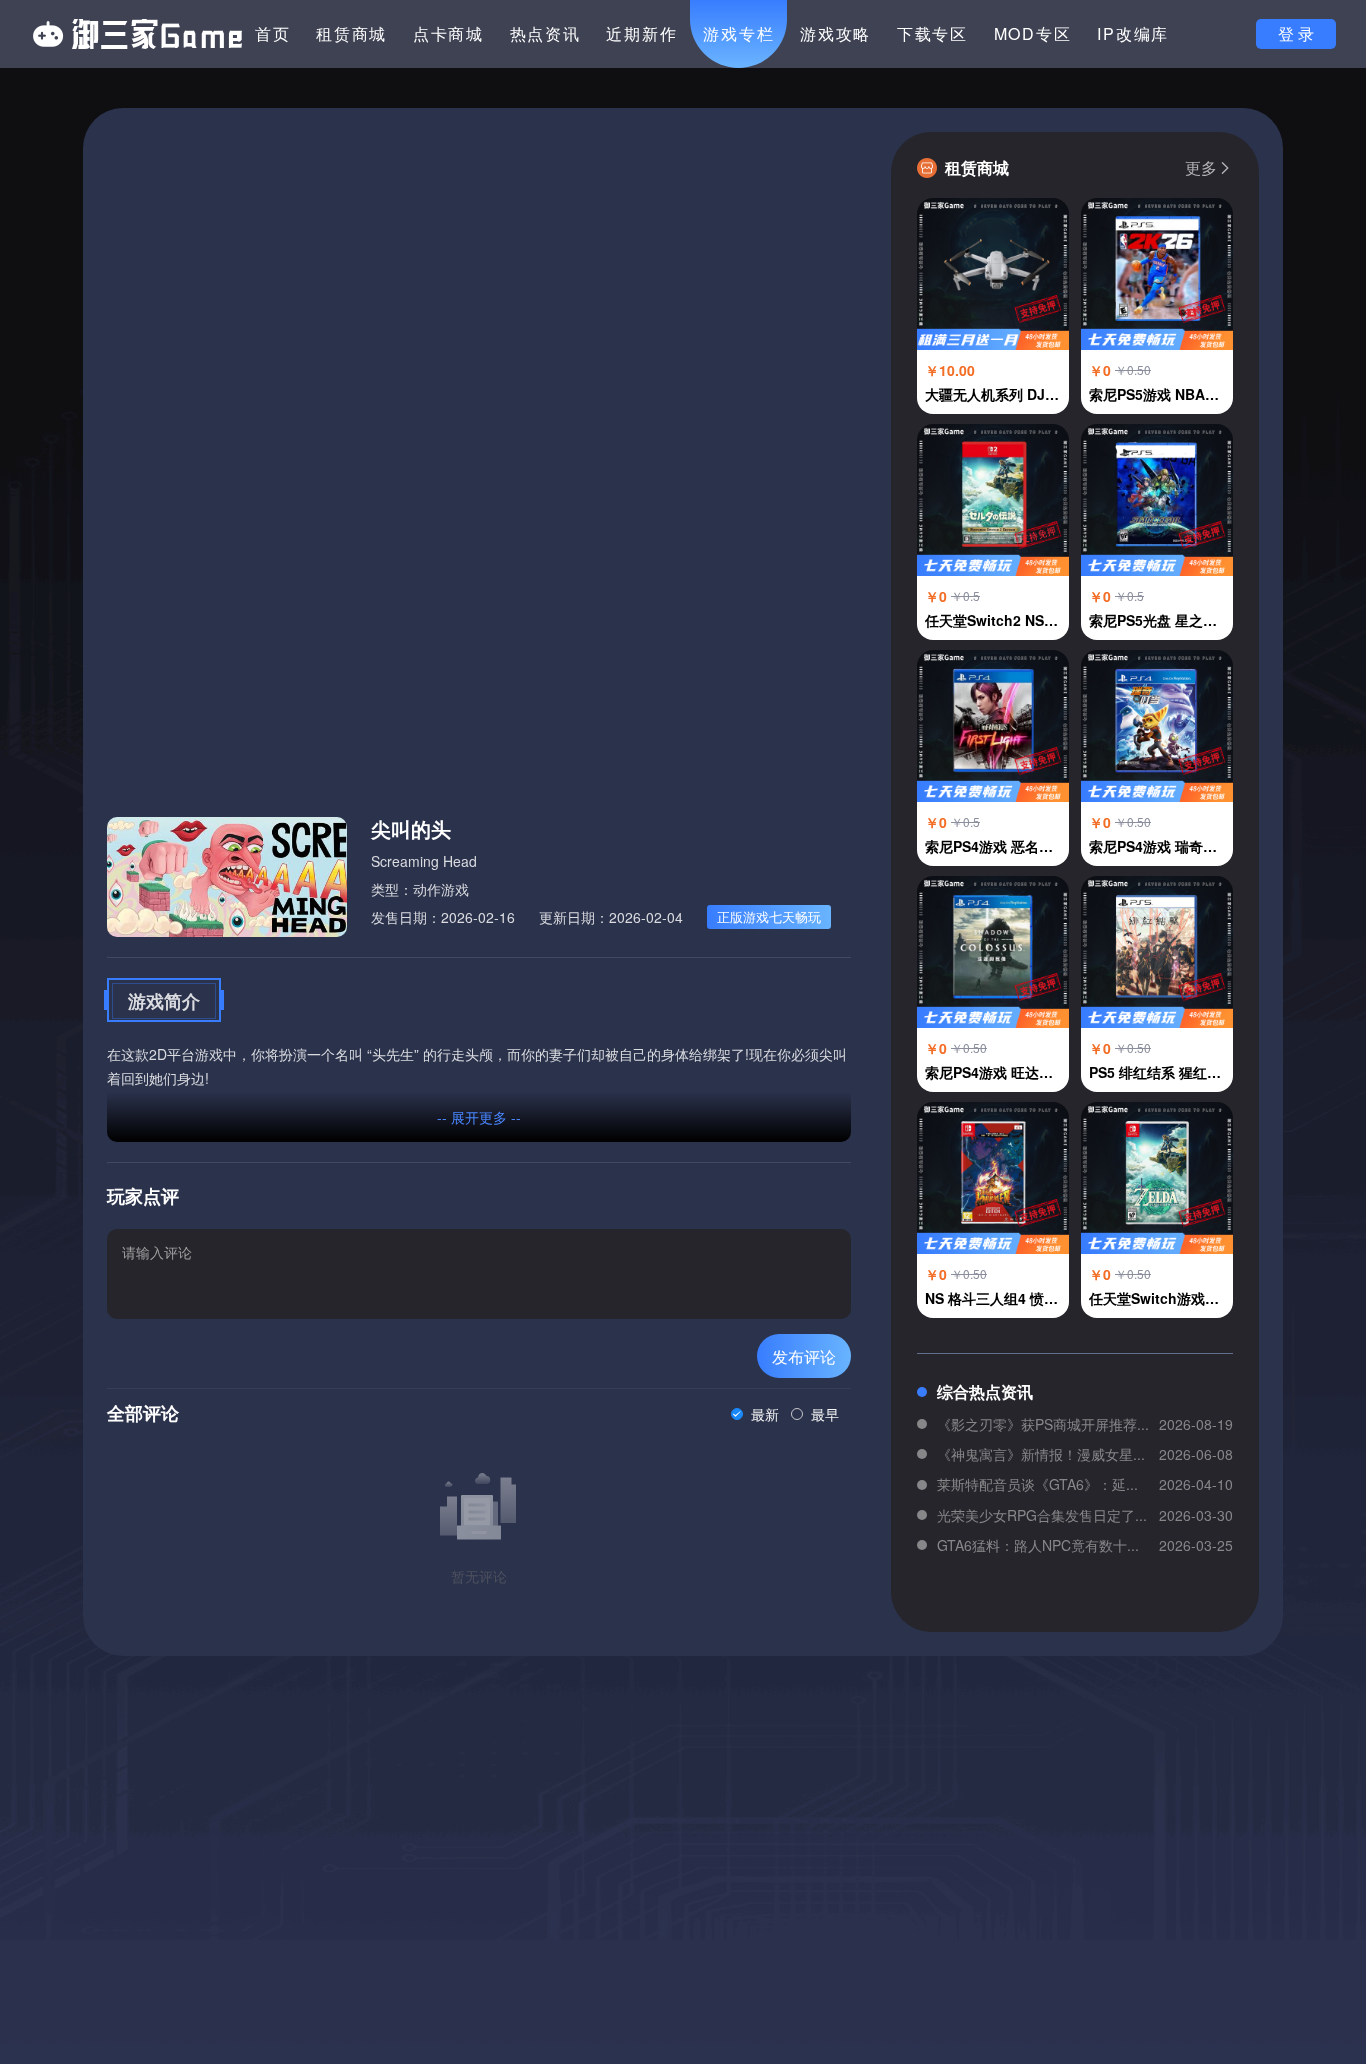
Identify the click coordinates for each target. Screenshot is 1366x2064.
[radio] (755, 1414)
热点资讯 (545, 33)
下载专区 (932, 33)
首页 (273, 33)
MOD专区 (1033, 33)
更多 (1201, 168)
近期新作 (641, 33)
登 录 (1296, 33)
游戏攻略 (835, 33)
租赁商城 (351, 33)
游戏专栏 (738, 33)
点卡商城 (448, 33)
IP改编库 (1133, 33)
